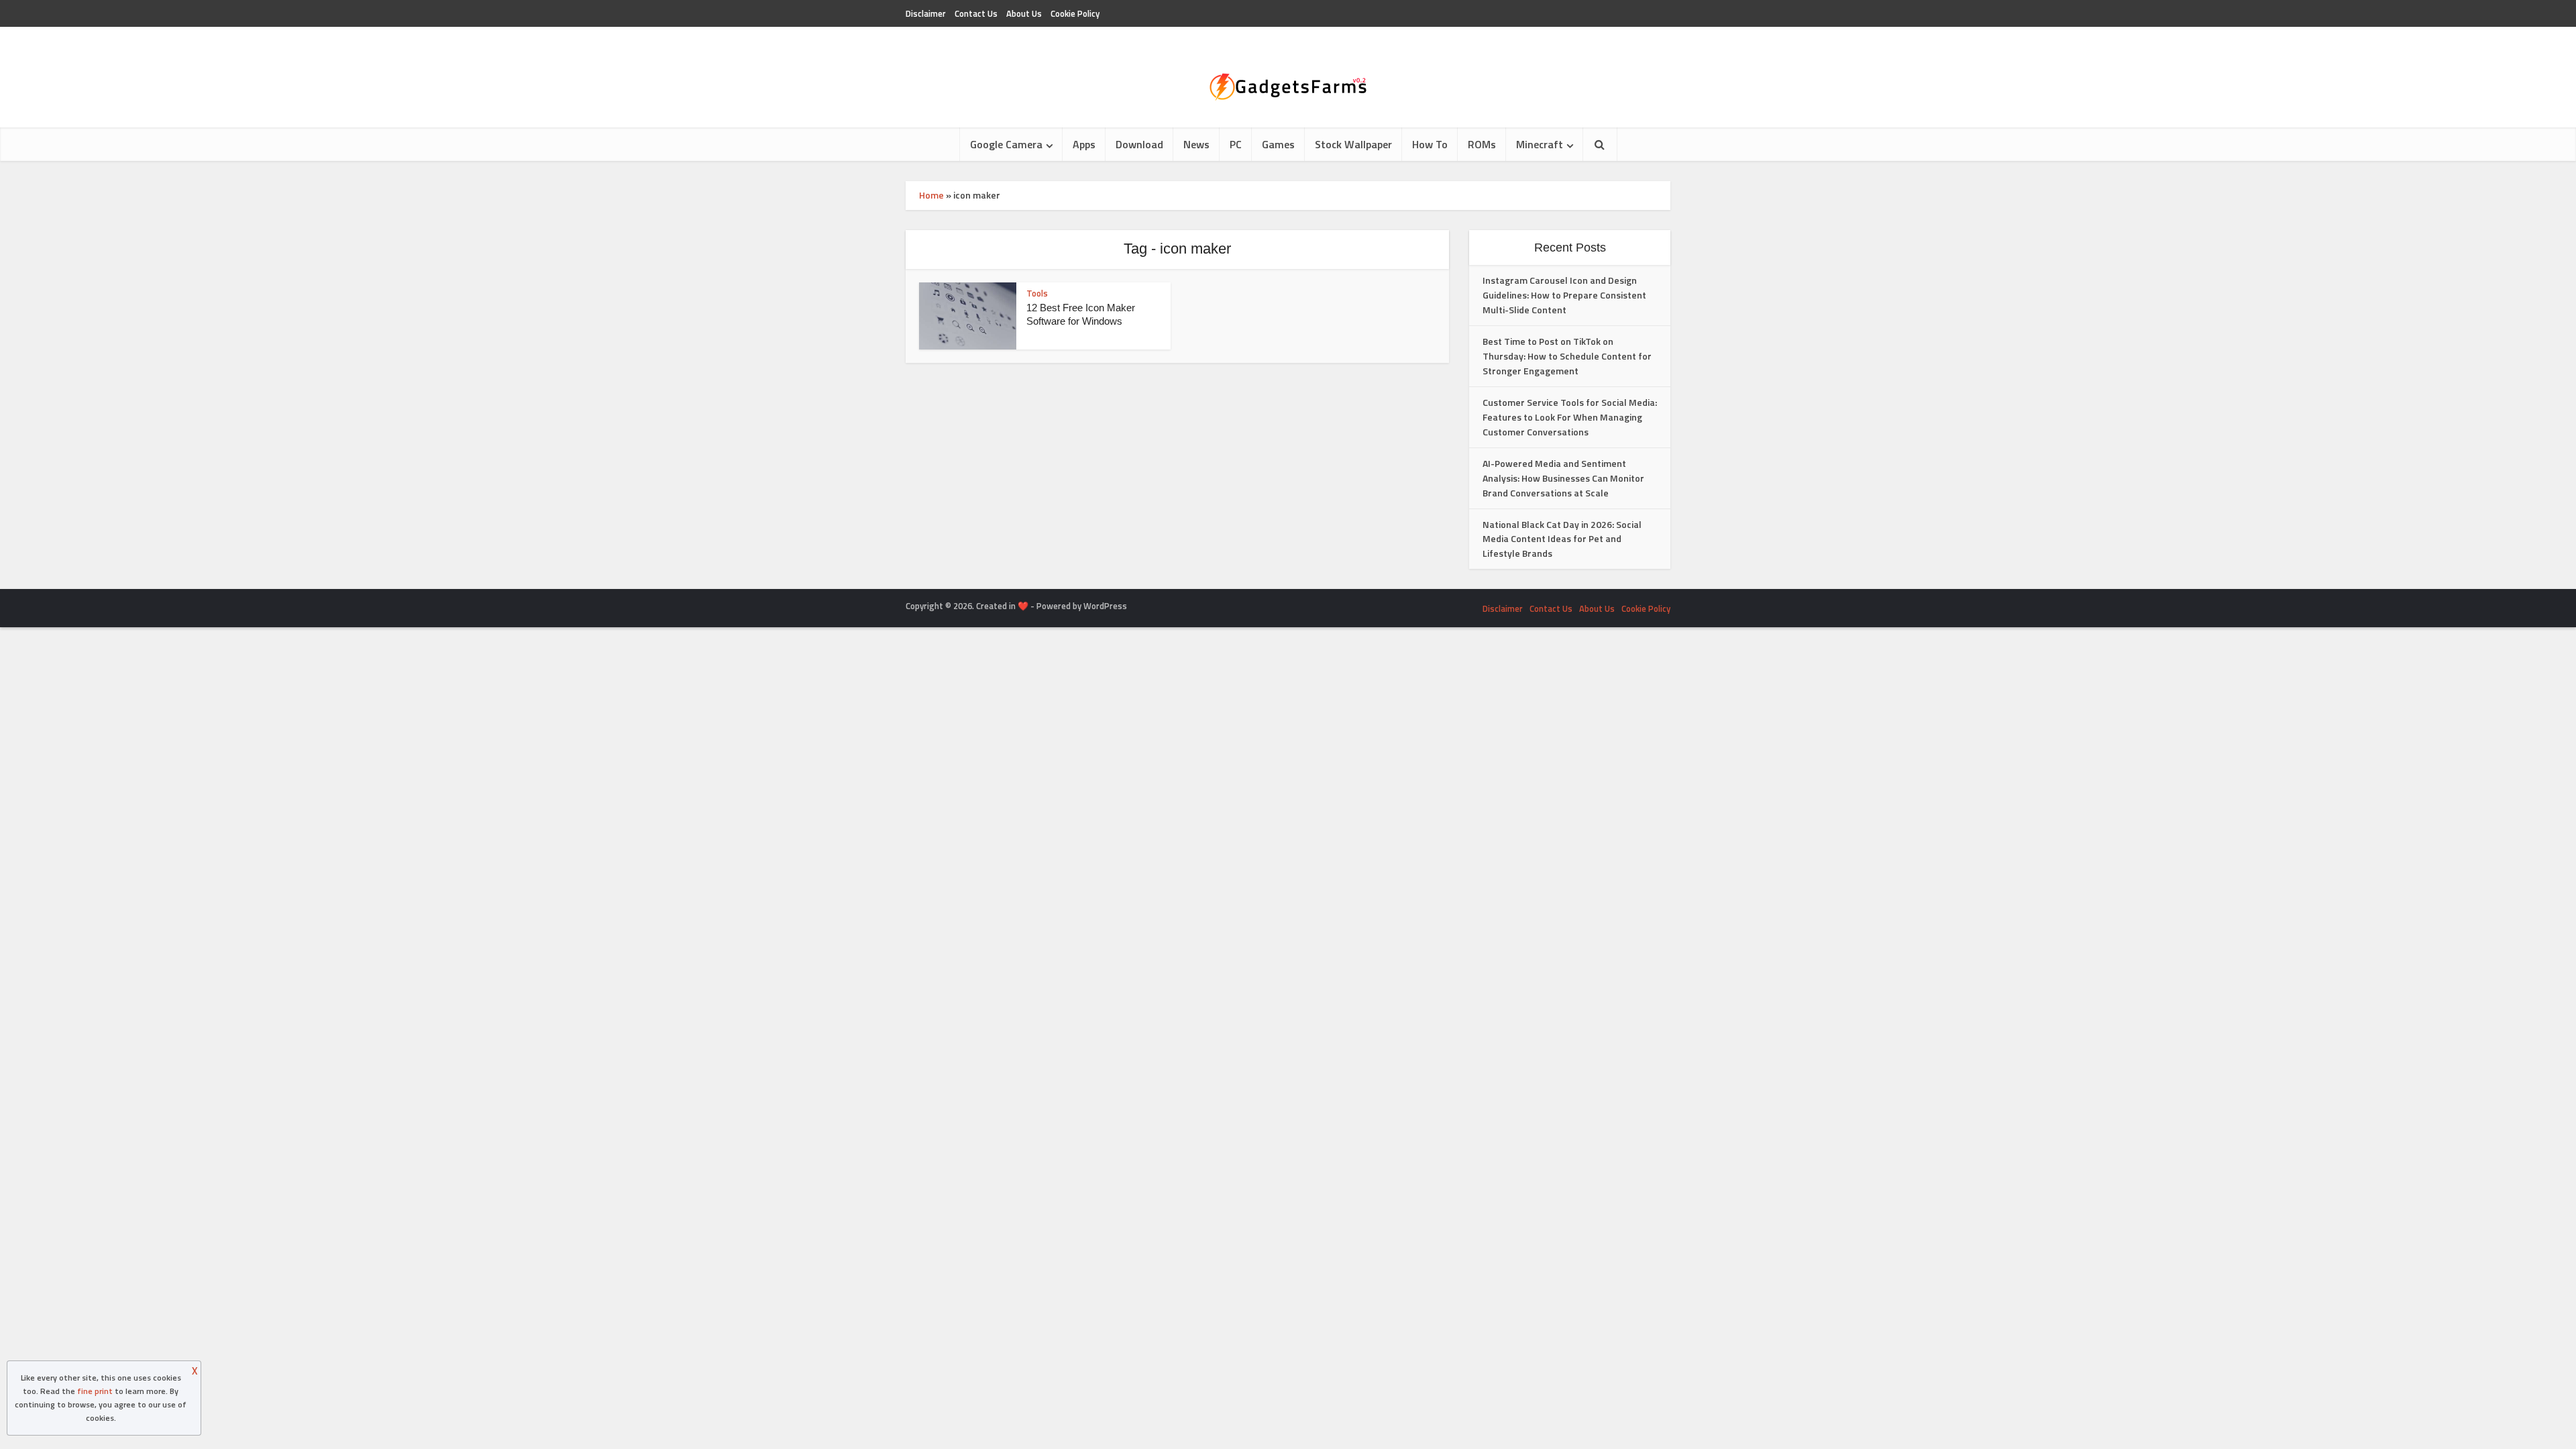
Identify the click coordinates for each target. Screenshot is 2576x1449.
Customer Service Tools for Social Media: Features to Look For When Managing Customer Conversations (1570, 417)
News (1196, 144)
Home (931, 195)
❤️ (1023, 606)
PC (1236, 144)
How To (1430, 144)
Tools (1037, 293)
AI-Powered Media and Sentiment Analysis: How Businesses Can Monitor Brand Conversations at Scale (1563, 478)
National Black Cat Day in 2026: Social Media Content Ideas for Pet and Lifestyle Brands (1562, 539)
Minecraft (1540, 144)
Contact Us (976, 13)
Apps (1084, 144)
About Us (1024, 13)
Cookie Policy (1075, 13)
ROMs (1482, 144)
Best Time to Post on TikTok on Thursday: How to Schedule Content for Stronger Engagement (1567, 356)
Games (1278, 144)
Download (1139, 144)
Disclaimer (926, 13)
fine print (95, 1391)
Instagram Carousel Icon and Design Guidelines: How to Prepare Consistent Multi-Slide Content (1564, 295)
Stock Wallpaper (1353, 144)
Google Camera (1006, 144)
